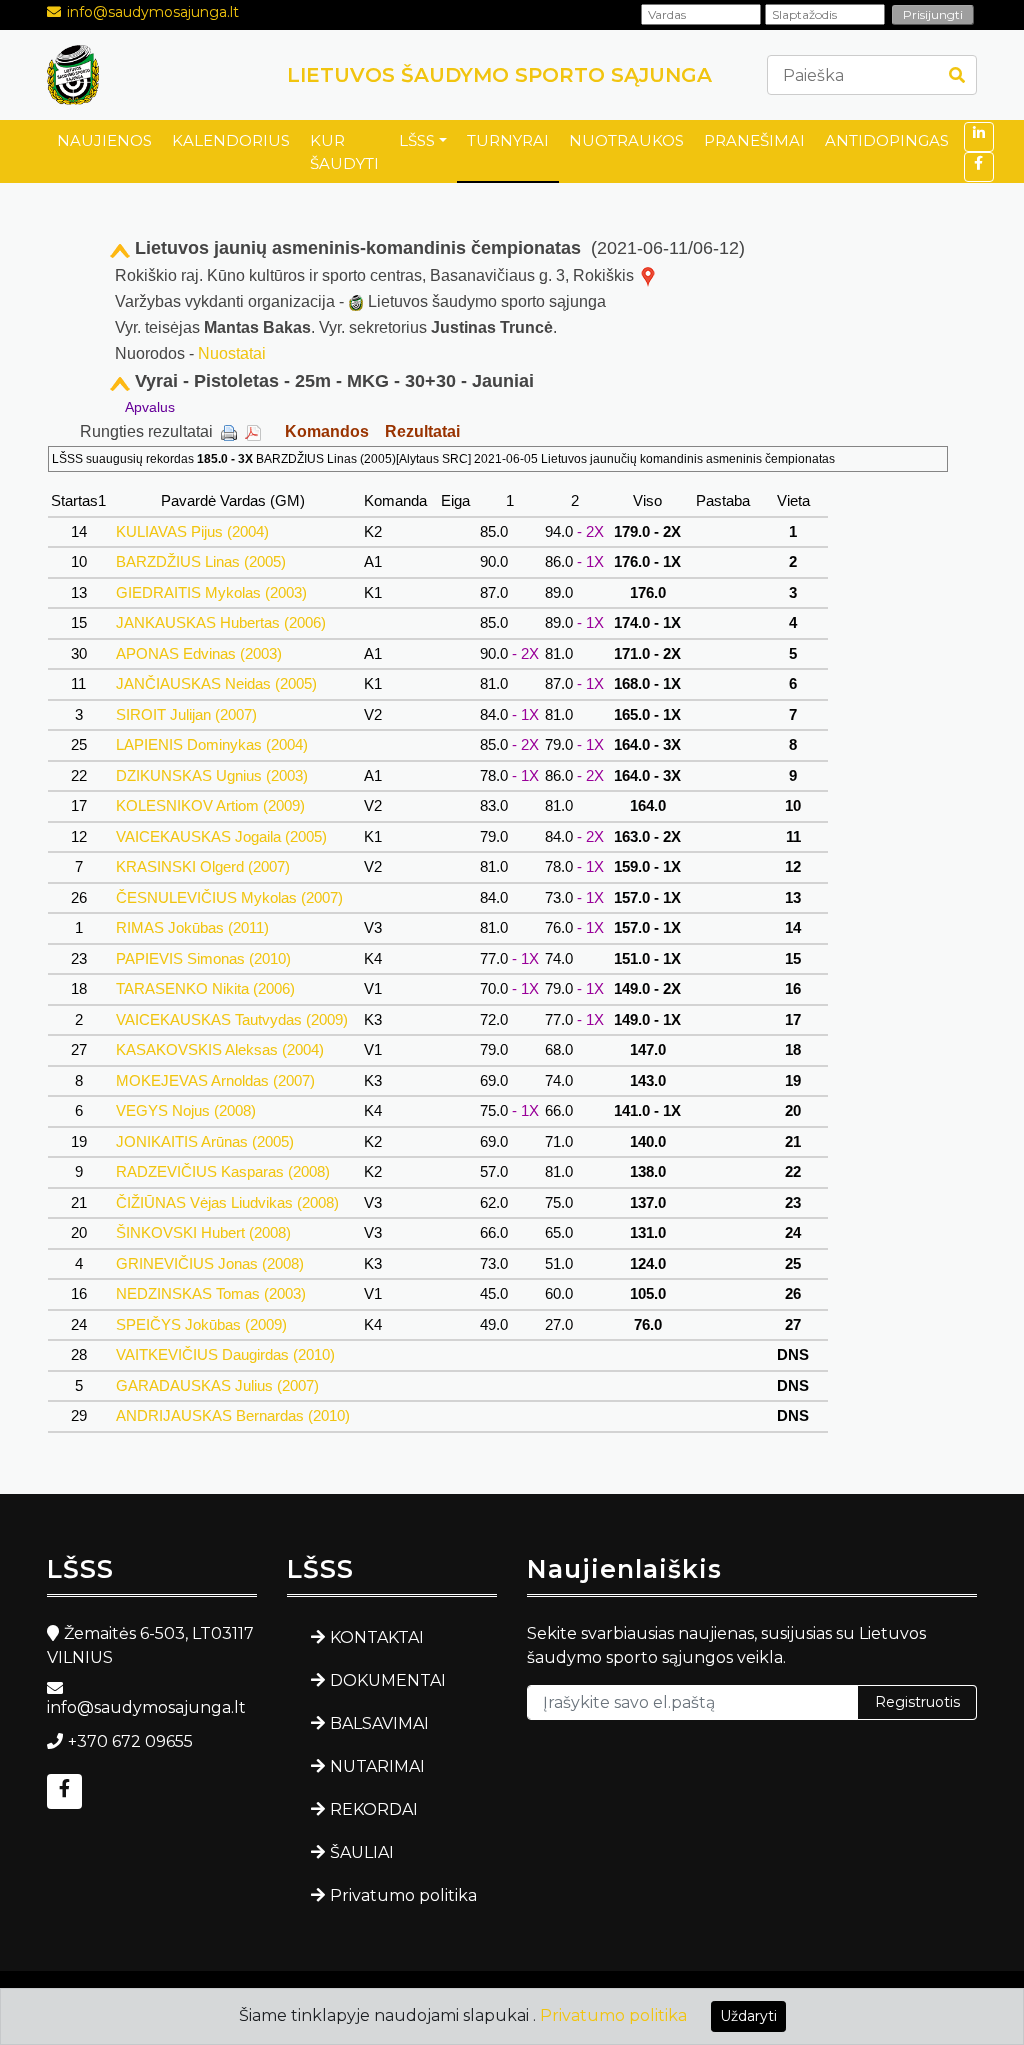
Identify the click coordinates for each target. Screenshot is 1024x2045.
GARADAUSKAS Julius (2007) (217, 1385)
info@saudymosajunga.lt (153, 12)
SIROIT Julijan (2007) (186, 714)
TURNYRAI (508, 140)
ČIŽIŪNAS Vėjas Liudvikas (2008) (227, 1202)
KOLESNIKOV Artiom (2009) (210, 805)
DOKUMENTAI (388, 1680)
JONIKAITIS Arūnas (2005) (205, 1141)
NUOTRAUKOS (626, 140)
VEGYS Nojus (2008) (186, 1110)
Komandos (327, 431)
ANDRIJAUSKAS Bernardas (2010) (233, 1415)
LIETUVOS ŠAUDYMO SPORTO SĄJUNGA (499, 75)
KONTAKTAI (377, 1637)
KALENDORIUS (231, 140)
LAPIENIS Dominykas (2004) (212, 744)
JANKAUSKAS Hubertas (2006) (221, 622)
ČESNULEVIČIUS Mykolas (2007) (229, 897)
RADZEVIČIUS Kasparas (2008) (223, 1171)
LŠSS (417, 140)
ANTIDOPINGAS (887, 140)
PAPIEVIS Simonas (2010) (203, 958)
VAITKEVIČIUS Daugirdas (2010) (225, 1354)
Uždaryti (748, 2016)
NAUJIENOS (104, 140)
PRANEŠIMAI (754, 140)
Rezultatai (422, 431)
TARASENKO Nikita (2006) (205, 988)
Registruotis (917, 1702)
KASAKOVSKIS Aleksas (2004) (220, 1049)
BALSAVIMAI (379, 1723)
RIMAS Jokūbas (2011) (192, 927)
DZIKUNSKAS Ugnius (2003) (212, 775)
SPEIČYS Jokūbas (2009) (201, 1324)
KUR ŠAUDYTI (344, 152)
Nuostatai (232, 353)
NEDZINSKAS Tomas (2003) (211, 1293)
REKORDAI (374, 1809)
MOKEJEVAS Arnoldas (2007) (215, 1080)
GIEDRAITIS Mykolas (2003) (211, 592)
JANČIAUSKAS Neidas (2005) (216, 683)
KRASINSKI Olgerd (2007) (203, 866)
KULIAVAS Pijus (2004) (192, 531)
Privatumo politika (403, 1895)
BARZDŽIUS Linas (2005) (201, 561)
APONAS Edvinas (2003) (199, 653)
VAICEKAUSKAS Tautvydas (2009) (232, 1019)
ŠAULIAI (362, 1852)
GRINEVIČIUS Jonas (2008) (210, 1263)
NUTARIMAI (377, 1766)
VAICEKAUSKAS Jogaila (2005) (221, 836)
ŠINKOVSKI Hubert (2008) (203, 1232)
